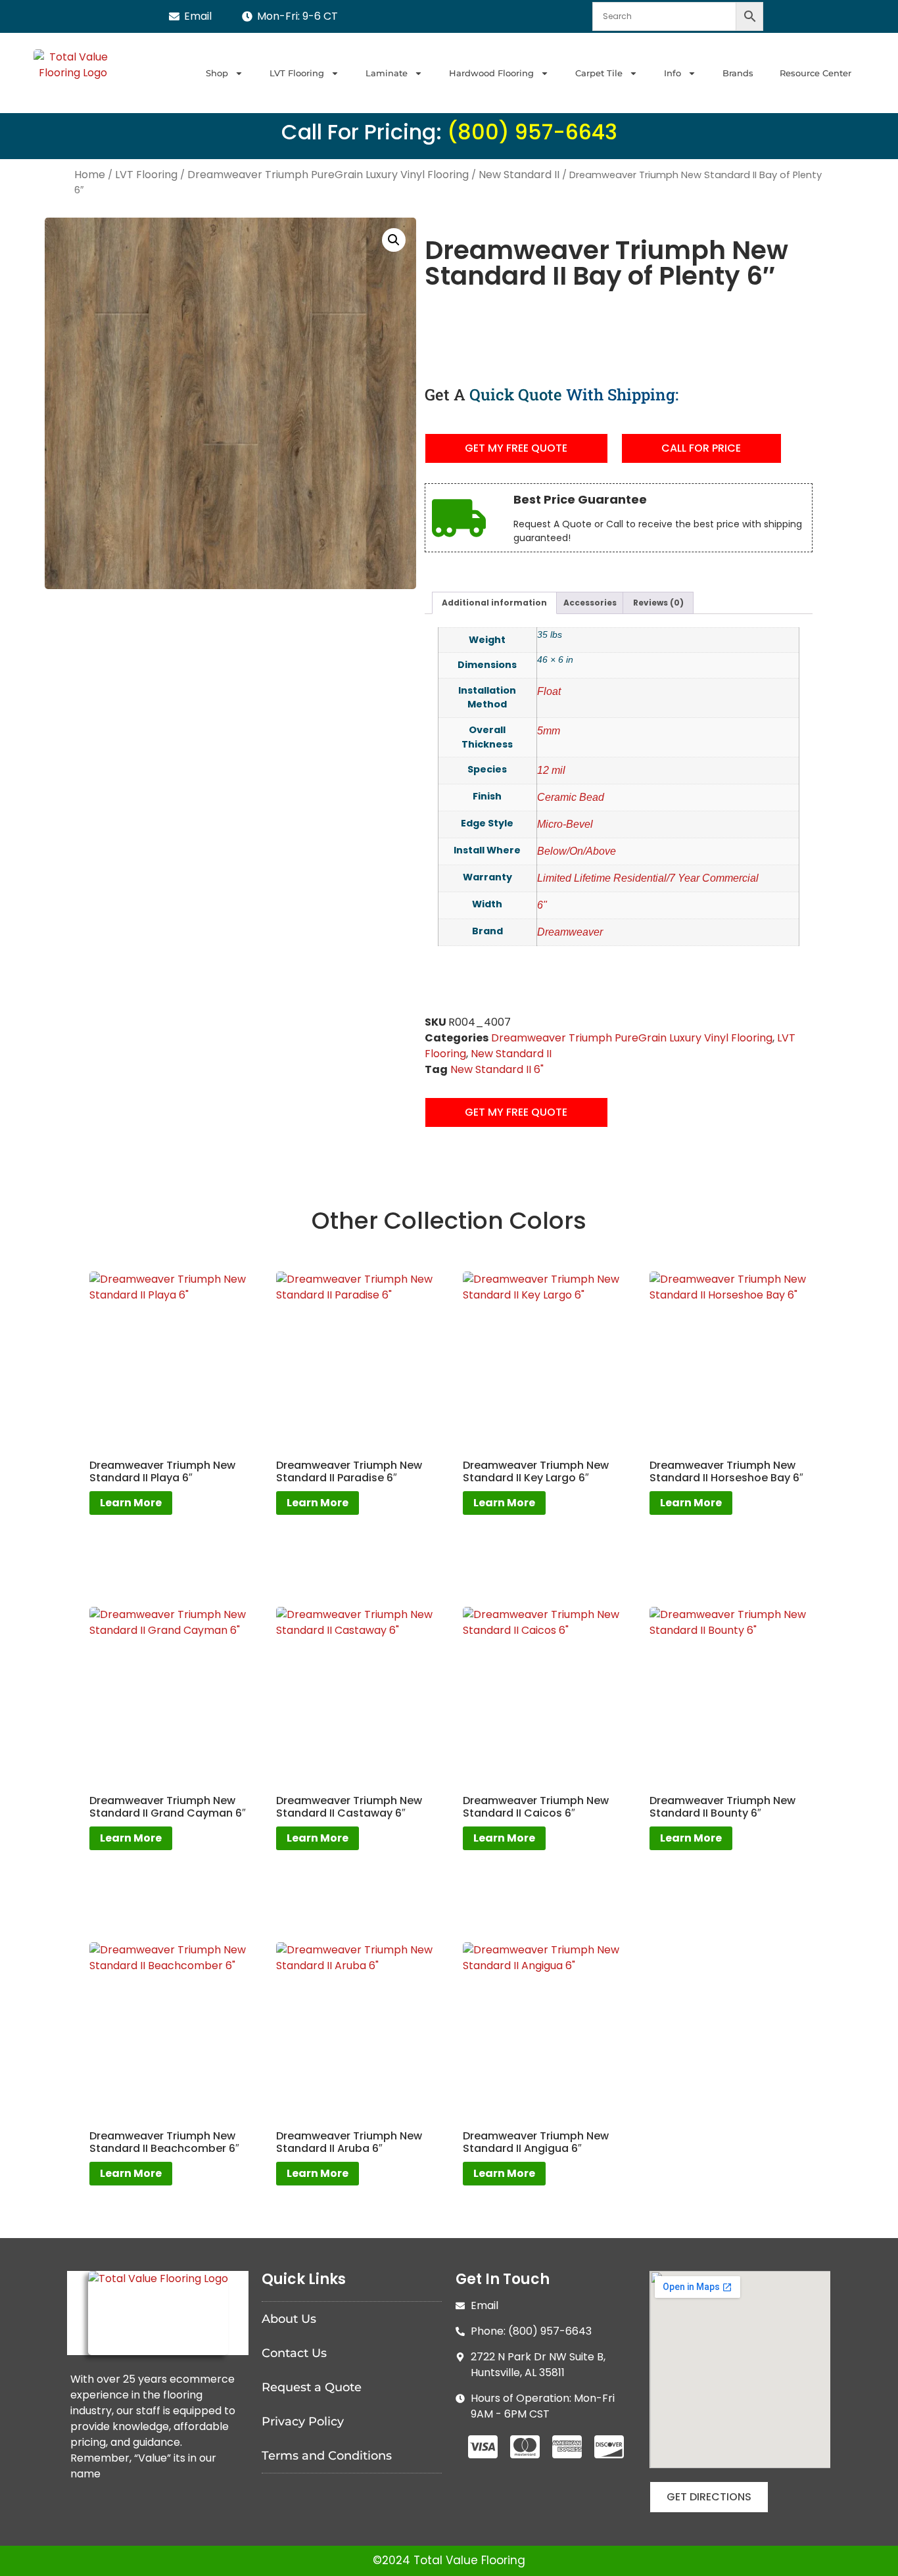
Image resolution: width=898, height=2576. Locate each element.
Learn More (131, 1503)
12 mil (551, 770)
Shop (217, 73)
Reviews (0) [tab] (658, 603)
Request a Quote (312, 2387)
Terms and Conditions (327, 2456)
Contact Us (294, 2353)
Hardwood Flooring (491, 73)
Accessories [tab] (590, 603)
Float (549, 691)
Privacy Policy (303, 2421)
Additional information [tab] (494, 603)
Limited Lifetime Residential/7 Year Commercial (648, 878)
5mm (549, 731)
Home (90, 175)
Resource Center (815, 73)
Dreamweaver (570, 932)
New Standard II (519, 175)
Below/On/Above (577, 851)
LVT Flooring (297, 73)
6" (542, 905)
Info (673, 73)
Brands (738, 73)
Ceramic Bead (571, 797)
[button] (394, 240)
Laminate (387, 73)
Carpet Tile (599, 73)
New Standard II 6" (497, 1069)
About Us (289, 2319)
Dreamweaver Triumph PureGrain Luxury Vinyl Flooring (328, 175)
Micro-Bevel (565, 824)
